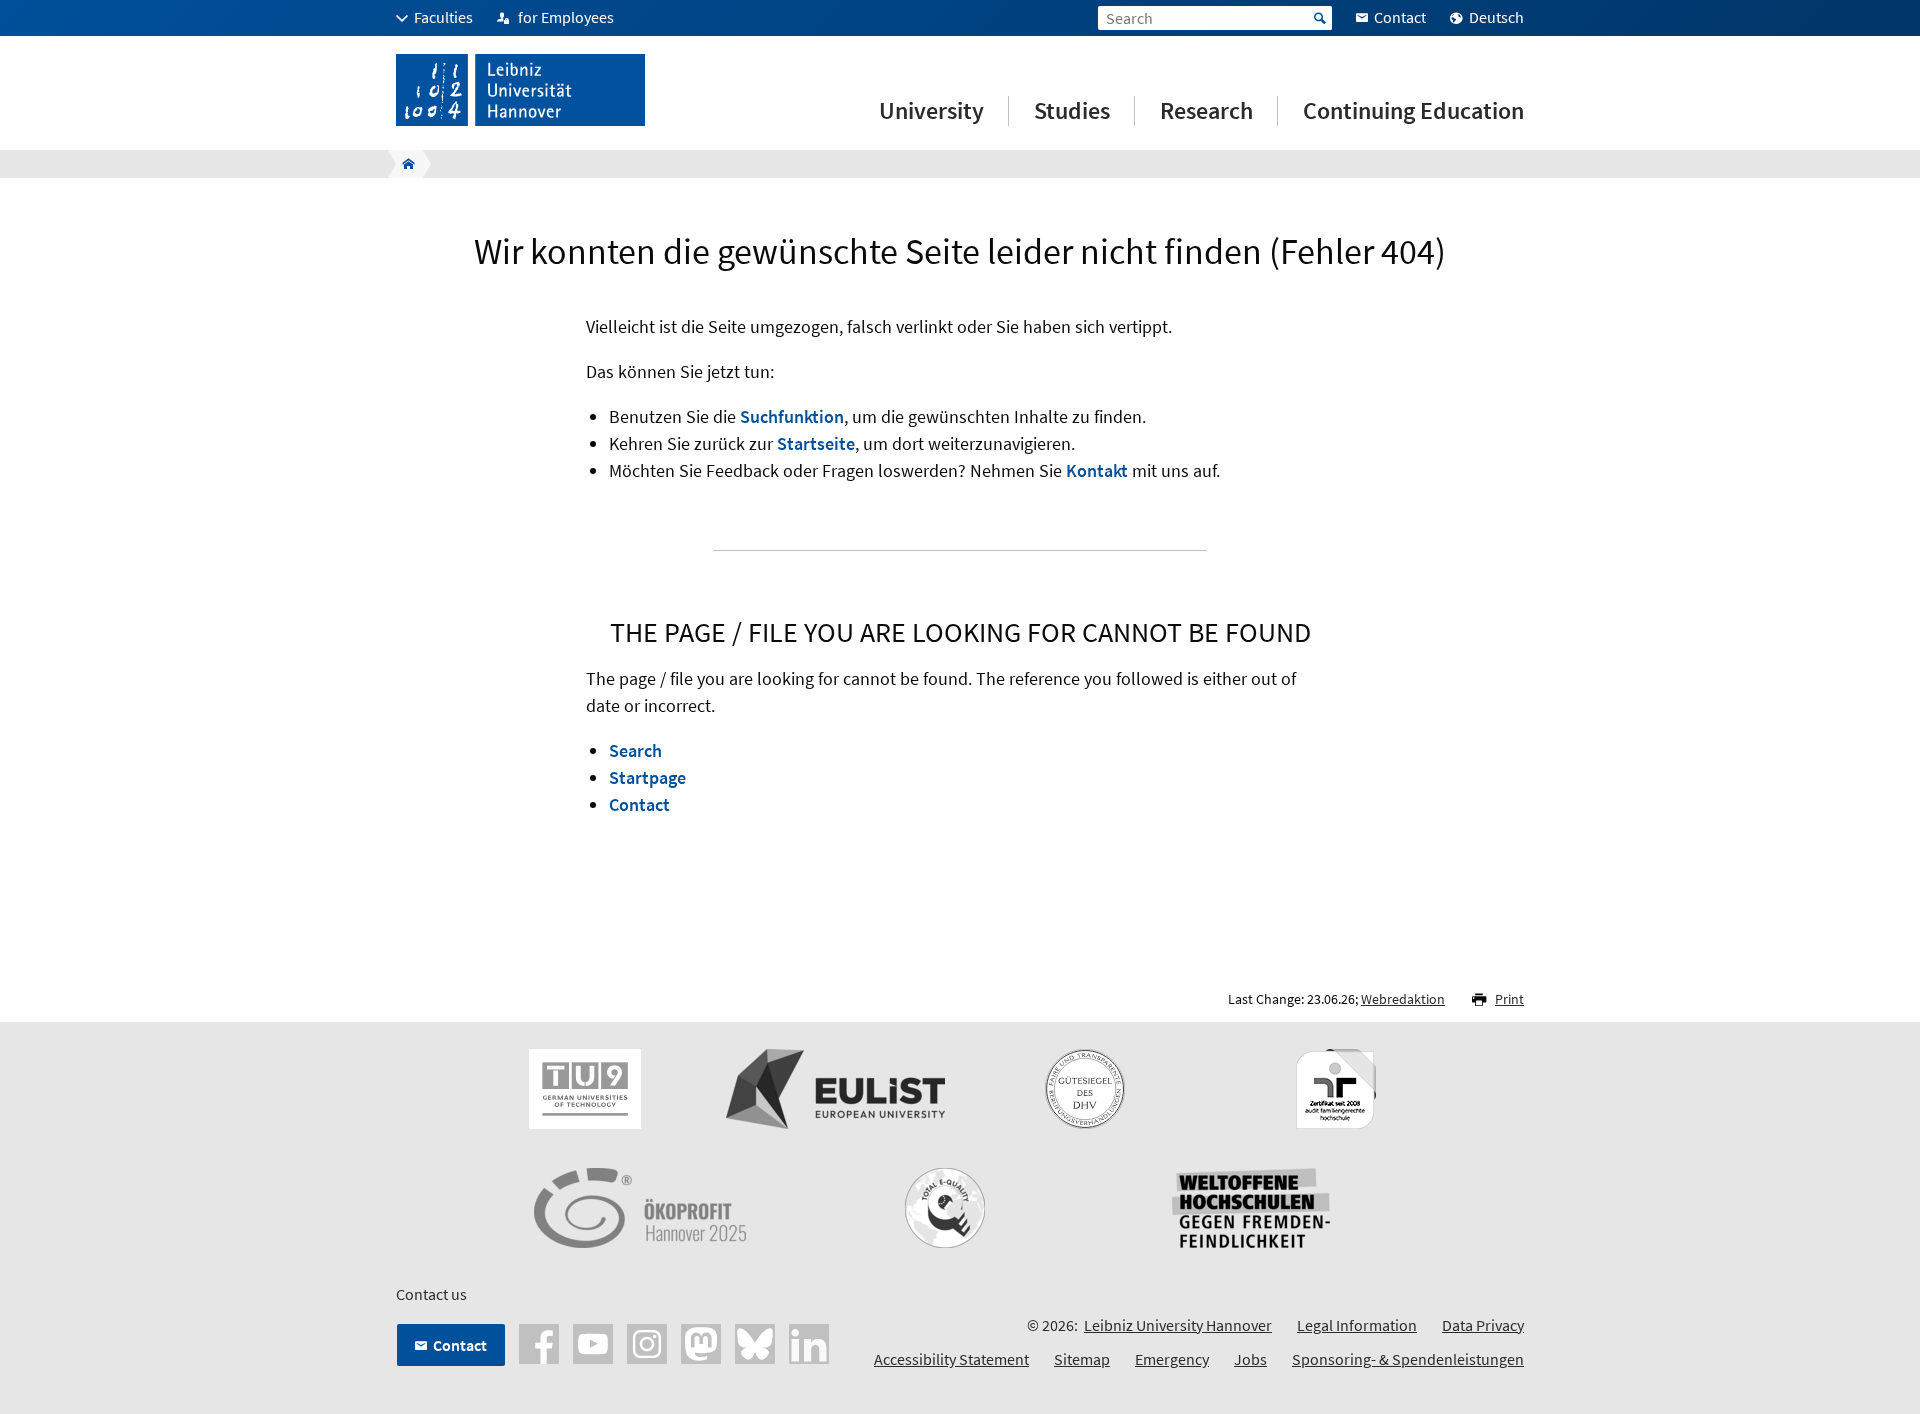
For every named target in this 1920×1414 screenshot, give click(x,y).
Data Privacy (1483, 1325)
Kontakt (1097, 470)
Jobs (1250, 1359)
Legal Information (1357, 1325)
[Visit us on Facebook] (539, 1342)
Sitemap (1082, 1359)
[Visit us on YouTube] (593, 1342)
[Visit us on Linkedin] (809, 1342)
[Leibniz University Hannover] (402, 164)
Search (635, 750)
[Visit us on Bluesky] (755, 1342)
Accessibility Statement (951, 1359)
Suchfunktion (792, 416)
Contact (639, 804)
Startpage (647, 777)
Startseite (816, 443)
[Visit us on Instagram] (647, 1342)
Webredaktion (1403, 999)
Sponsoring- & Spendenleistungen (1408, 1359)
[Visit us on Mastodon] (701, 1342)
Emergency (1172, 1359)
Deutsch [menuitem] (1496, 17)
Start (1320, 18)
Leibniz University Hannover (1178, 1325)
